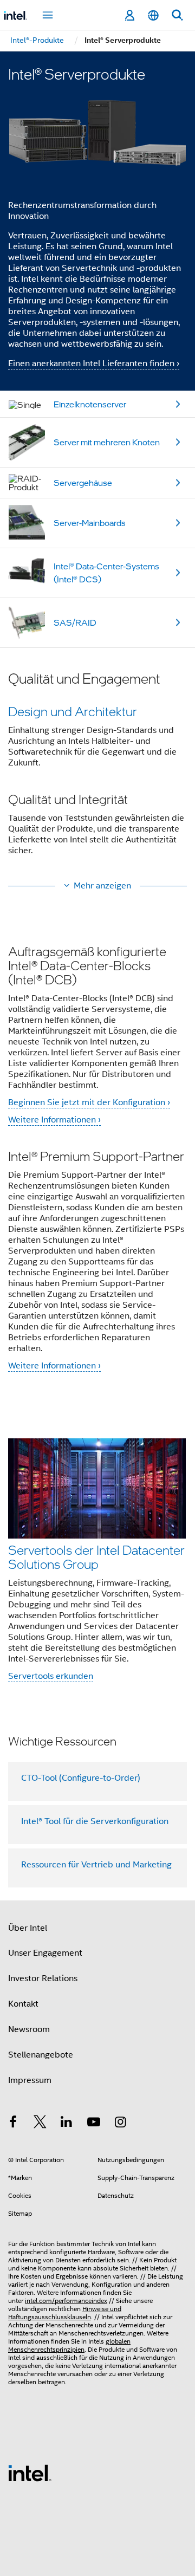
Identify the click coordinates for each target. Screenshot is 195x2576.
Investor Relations (43, 1978)
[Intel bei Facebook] (13, 2124)
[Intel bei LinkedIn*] (67, 2124)
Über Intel (28, 1928)
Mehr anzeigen (102, 886)
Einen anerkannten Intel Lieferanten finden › (94, 364)
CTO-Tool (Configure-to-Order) (81, 1778)
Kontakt (23, 2004)
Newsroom (29, 2029)
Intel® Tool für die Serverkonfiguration (95, 1821)
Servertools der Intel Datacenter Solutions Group (96, 1557)
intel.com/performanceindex (66, 2301)
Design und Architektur (73, 711)
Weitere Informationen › (54, 1120)
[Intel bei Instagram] (120, 2124)
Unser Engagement (45, 1953)
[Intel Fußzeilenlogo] (30, 2473)
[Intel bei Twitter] (40, 2124)
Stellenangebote (41, 2055)
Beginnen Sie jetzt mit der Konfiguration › (89, 1102)
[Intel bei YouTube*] (94, 2124)
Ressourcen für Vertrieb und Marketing (96, 1865)
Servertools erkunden (51, 1676)
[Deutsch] (153, 15)
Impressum (30, 2080)
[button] (97, 771)
